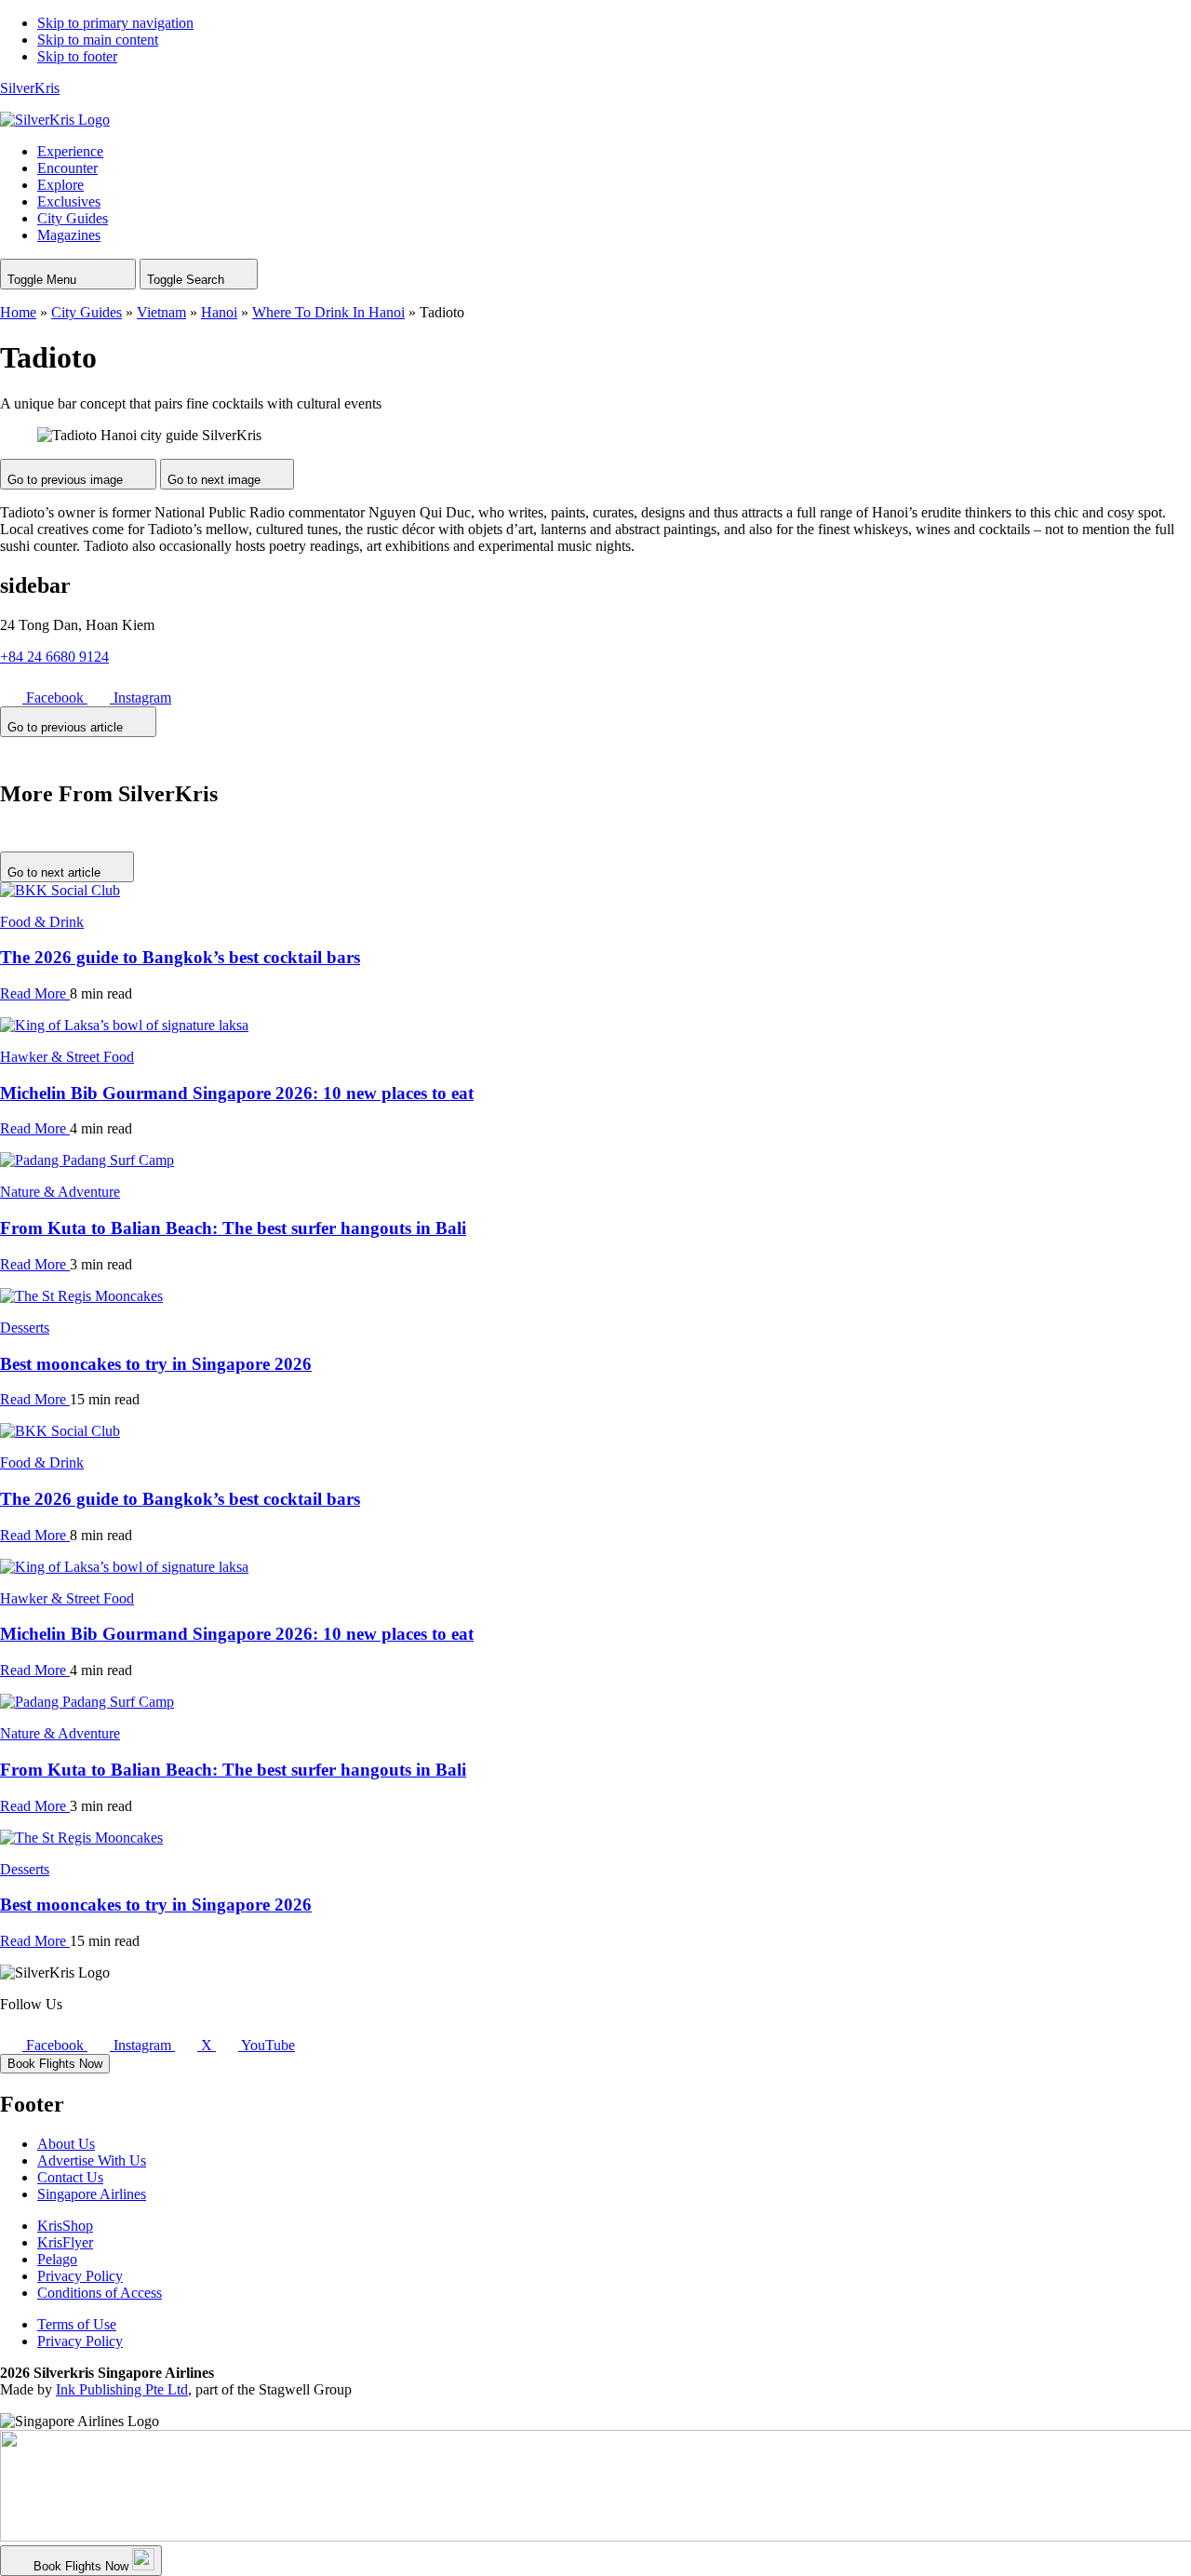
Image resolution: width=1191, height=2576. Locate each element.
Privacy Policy (80, 2276)
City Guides (87, 312)
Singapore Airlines (92, 2194)
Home (18, 312)
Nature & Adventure (60, 1192)
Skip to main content (98, 40)
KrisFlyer (65, 2242)
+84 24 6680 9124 (54, 657)
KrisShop (65, 2226)
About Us (66, 2144)
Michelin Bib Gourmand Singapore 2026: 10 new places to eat (237, 1093)
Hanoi (219, 312)
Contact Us (70, 2177)
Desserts (25, 1328)
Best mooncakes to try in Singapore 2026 (156, 1364)
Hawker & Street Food (67, 1057)
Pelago (57, 2259)
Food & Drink (42, 922)
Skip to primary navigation (115, 23)
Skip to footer (77, 56)
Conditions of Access (100, 2293)
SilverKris (30, 88)
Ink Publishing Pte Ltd (122, 2389)
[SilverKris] (55, 120)
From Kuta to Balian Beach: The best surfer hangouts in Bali (233, 1228)
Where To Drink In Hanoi (328, 312)
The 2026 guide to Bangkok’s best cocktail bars (180, 957)
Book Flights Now (55, 2064)
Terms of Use (77, 2324)
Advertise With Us (92, 2160)
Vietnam (161, 312)
